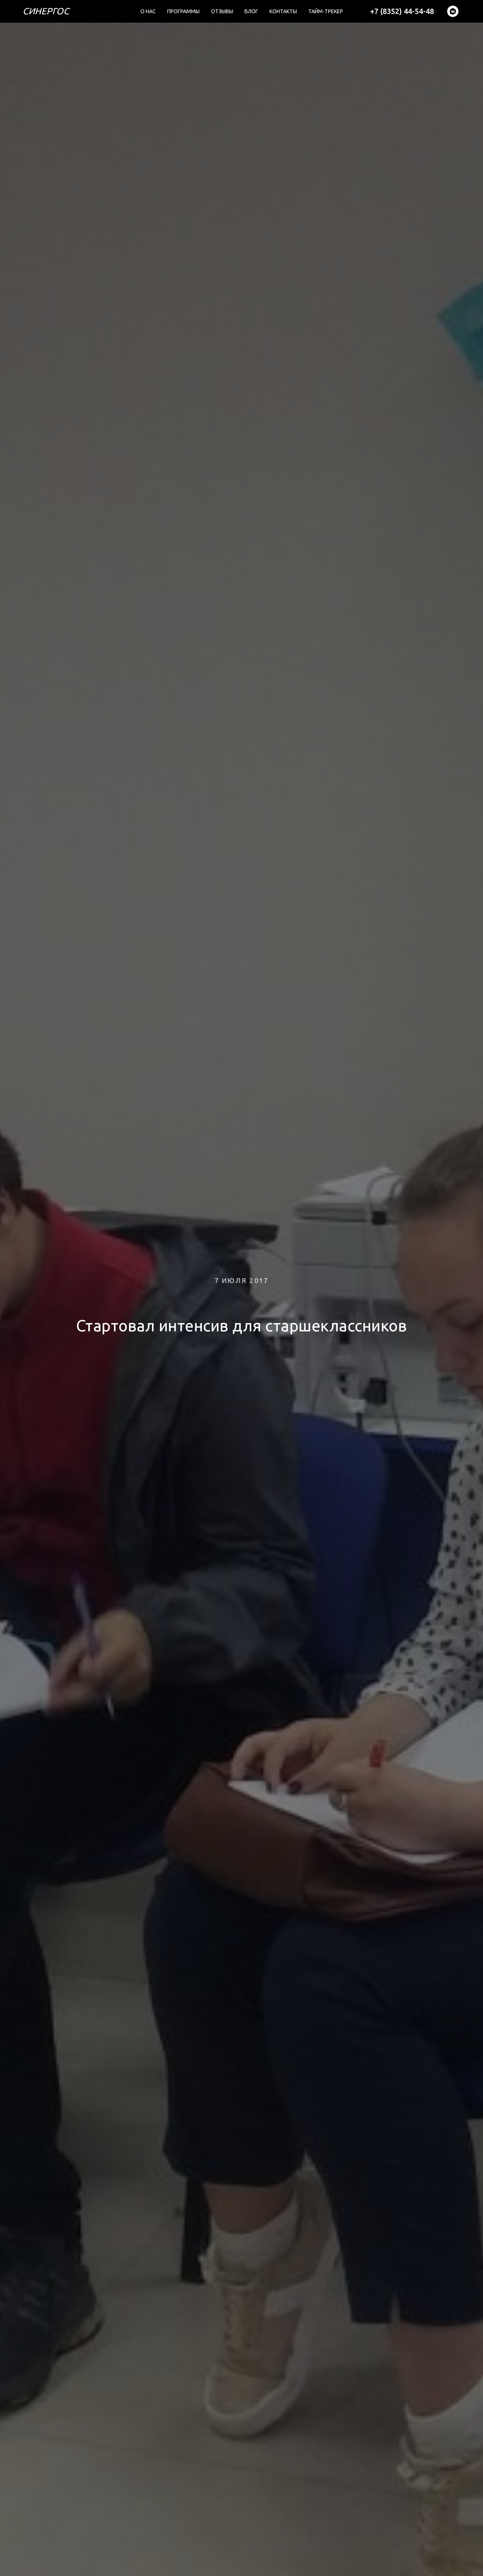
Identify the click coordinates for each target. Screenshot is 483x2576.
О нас (148, 11)
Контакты (283, 11)
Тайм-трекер (326, 11)
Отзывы (222, 11)
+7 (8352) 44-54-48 (402, 11)
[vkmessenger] (453, 11)
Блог (251, 11)
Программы (183, 11)
